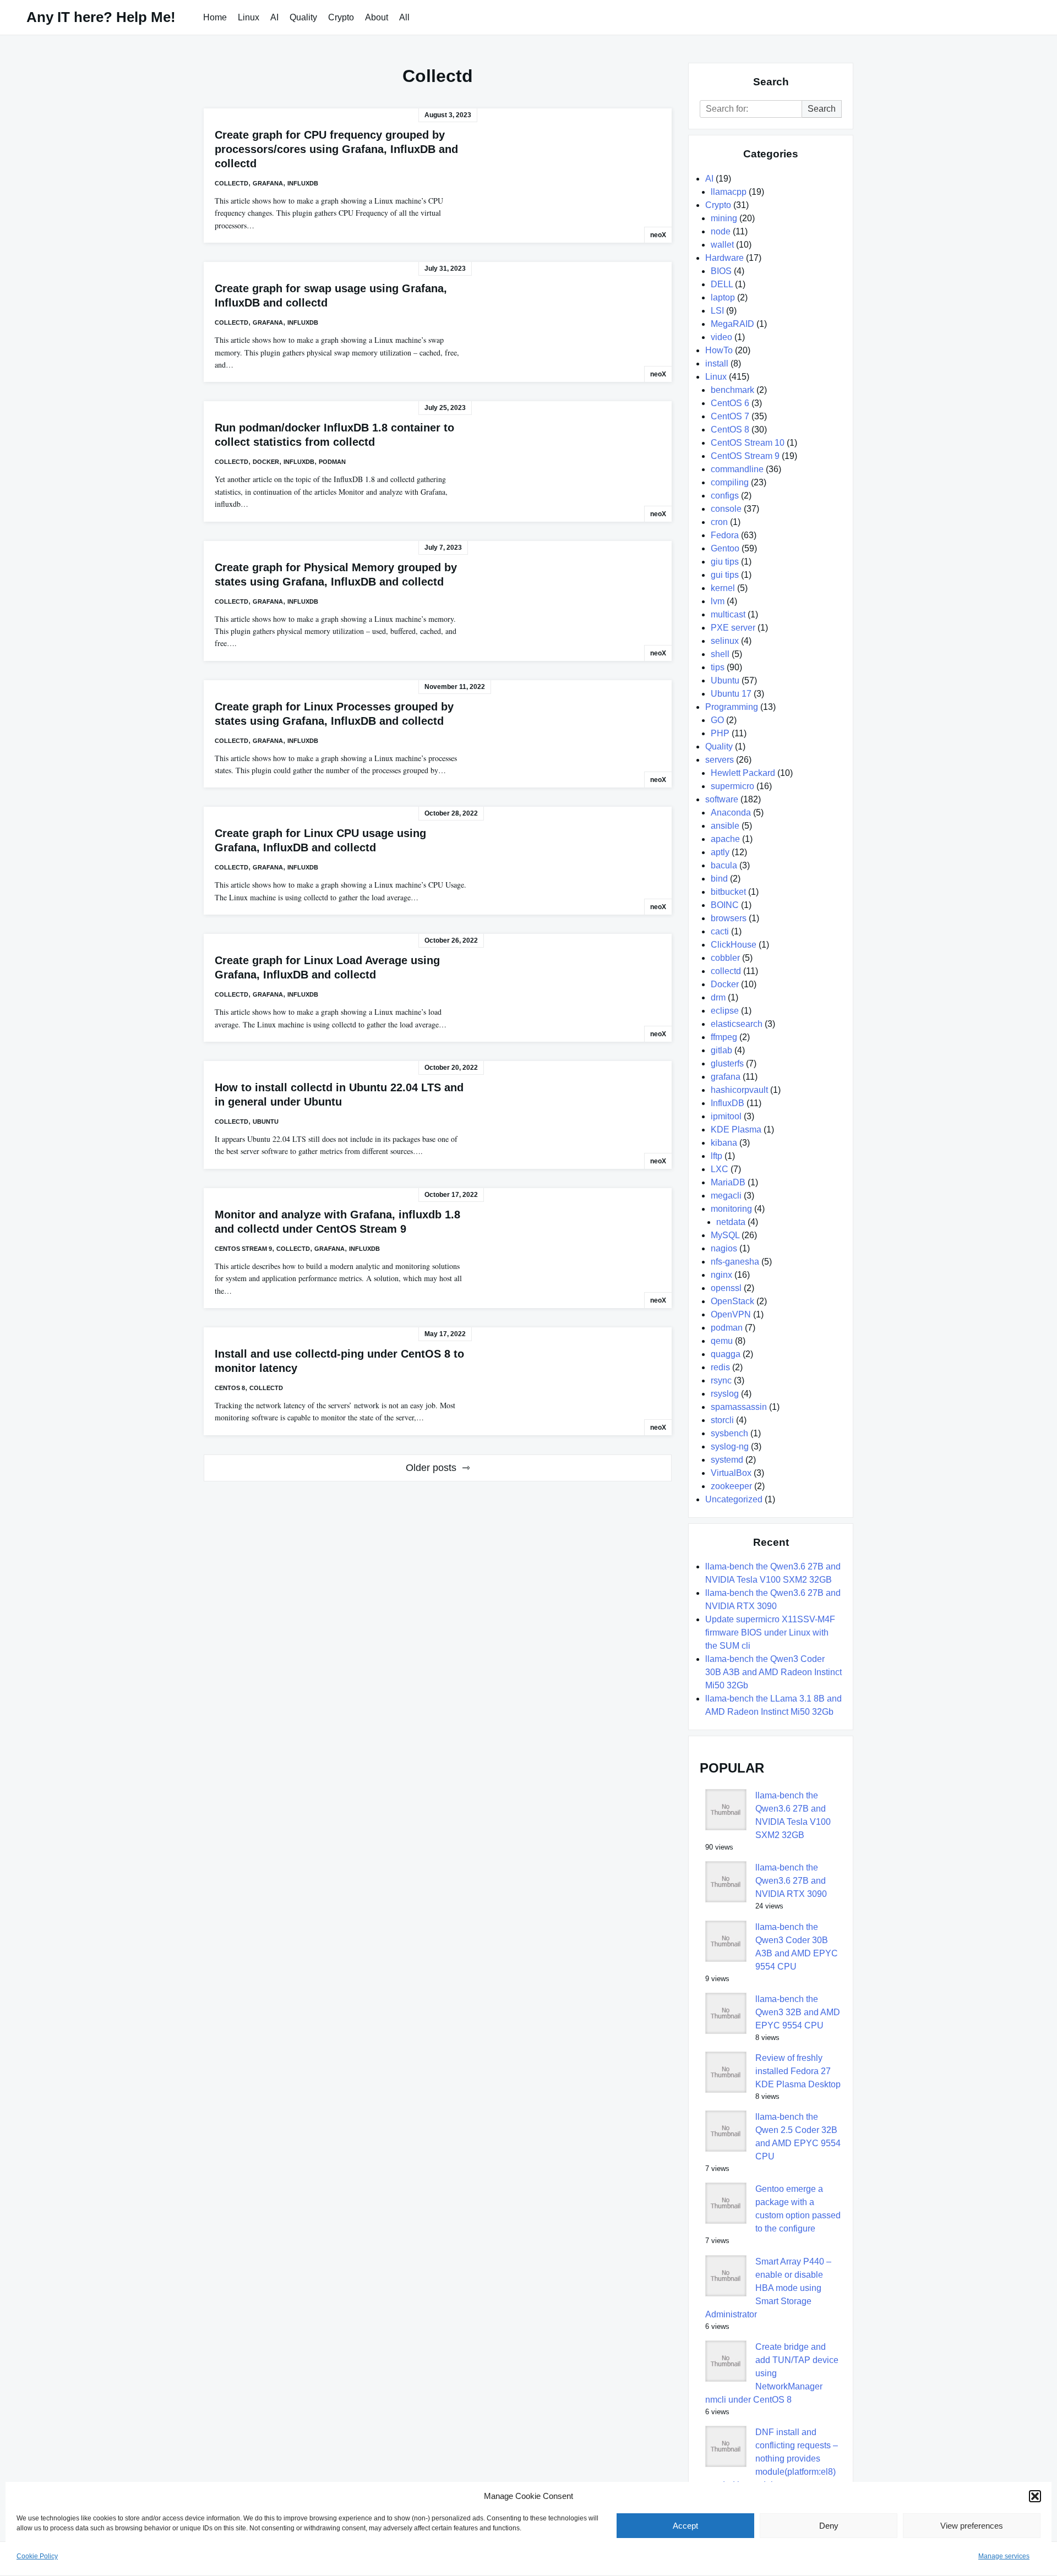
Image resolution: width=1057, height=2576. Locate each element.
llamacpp (729, 192)
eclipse (725, 1011)
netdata (731, 1222)
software (722, 799)
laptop (723, 297)
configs (725, 496)
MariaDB (728, 1182)
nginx (721, 1275)
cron (719, 522)
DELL (722, 284)
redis (720, 1367)
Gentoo (725, 548)
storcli (722, 1420)
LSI (717, 311)
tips (718, 667)
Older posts (431, 1468)
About (377, 17)
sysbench (729, 1433)
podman (332, 462)
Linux (249, 17)
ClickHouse (734, 945)
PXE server (733, 628)
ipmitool (726, 1116)
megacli (726, 1196)
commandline (737, 469)
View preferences (972, 2526)
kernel (723, 588)
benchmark (732, 390)
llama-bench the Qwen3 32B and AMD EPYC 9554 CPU (798, 2012)
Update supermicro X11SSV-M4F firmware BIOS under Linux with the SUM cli (770, 1632)
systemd (727, 1460)
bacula (724, 865)
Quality (303, 17)
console (726, 509)
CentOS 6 (730, 403)
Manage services (1004, 2556)
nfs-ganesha (735, 1262)
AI (274, 17)
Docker (266, 462)
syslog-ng (730, 1446)
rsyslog (725, 1394)
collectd (231, 183)
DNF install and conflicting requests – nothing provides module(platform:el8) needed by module (772, 2459)
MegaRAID (732, 324)
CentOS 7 (730, 416)
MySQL (725, 1235)
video (721, 337)
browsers (729, 918)
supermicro (732, 786)
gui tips (725, 575)
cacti (720, 931)
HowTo (719, 350)
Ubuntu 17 (731, 694)
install (717, 363)
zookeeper (731, 1486)
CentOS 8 (230, 1388)
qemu (722, 1341)
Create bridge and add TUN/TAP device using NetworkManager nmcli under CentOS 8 (772, 2373)
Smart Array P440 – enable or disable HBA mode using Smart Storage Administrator (768, 2288)
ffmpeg (724, 1037)
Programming (732, 707)
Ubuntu (266, 1122)
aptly (720, 852)
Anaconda (731, 813)
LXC (720, 1169)
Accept (685, 2526)
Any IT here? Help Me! (101, 17)
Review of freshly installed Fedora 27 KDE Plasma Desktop (798, 2071)
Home (215, 17)
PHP (720, 733)
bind (719, 879)
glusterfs (727, 1063)
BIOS (721, 271)
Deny (829, 2526)
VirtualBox (731, 1473)
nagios (724, 1248)
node (721, 231)
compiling (730, 482)
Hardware (724, 258)
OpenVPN (731, 1314)
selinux (725, 641)
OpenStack (732, 1301)
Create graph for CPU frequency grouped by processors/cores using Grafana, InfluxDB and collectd (336, 149)
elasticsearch (737, 1024)
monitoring (731, 1209)
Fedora (725, 535)
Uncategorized (734, 1499)
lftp (717, 1156)
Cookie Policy (37, 2556)
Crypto (341, 17)
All (404, 17)
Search (822, 109)
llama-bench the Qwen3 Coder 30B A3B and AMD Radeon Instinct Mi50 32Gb (773, 1672)
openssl (726, 1288)
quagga (726, 1354)
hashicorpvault (739, 1090)
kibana (724, 1143)
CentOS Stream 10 (748, 443)
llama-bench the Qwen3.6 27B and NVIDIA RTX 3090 (791, 1881)
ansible (725, 826)
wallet (722, 245)
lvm (718, 601)
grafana (268, 183)
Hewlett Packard (743, 773)
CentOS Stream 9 (243, 1249)
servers (720, 760)
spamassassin (739, 1407)
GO (717, 720)
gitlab (721, 1050)
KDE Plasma (736, 1130)
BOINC (725, 905)
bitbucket (728, 892)
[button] (1035, 2496)
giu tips (725, 562)
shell (720, 654)
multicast (728, 614)
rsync (721, 1380)
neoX (658, 235)
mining (724, 218)
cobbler (725, 958)
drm (718, 997)
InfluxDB (303, 183)
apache (725, 839)
